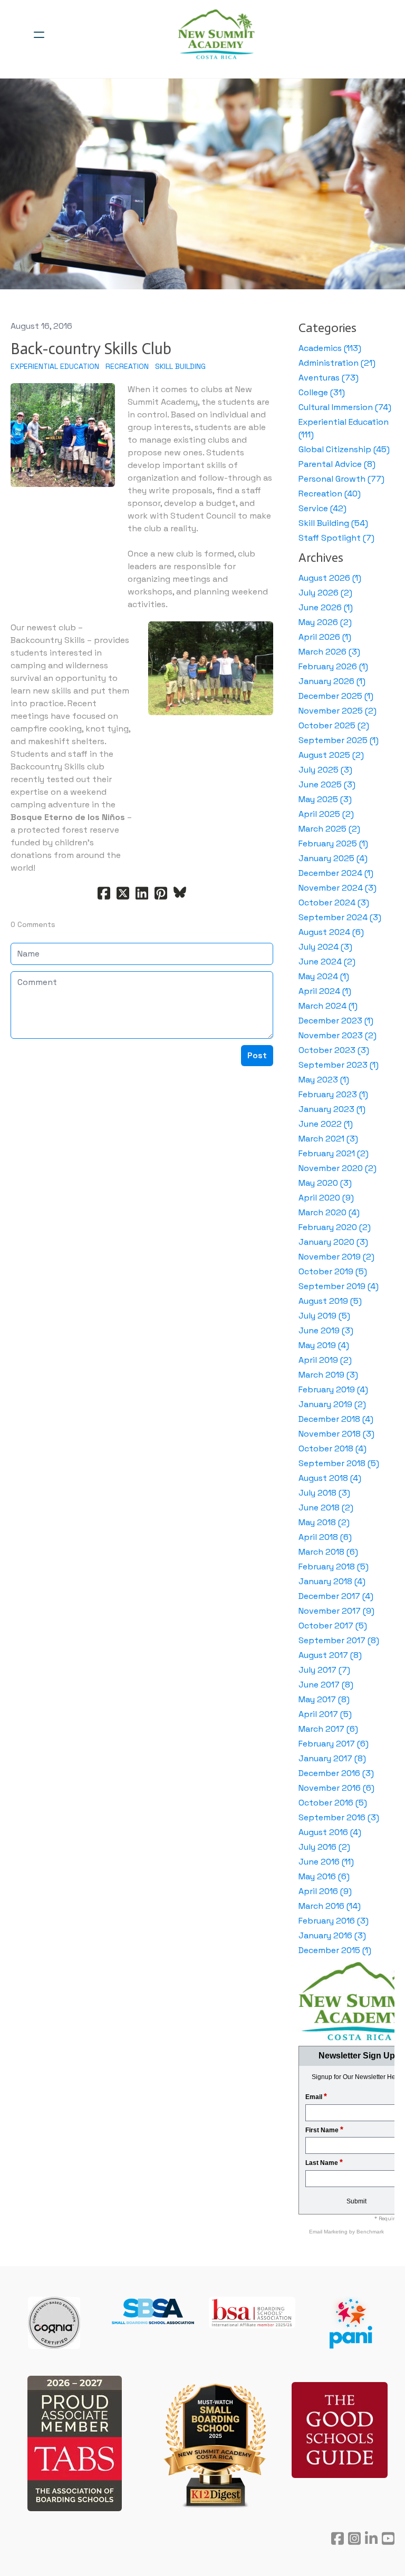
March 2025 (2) (329, 829)
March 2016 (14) (330, 1906)
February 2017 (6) (334, 1744)
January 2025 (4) (333, 858)
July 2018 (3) (324, 1493)
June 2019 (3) (326, 1330)
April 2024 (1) (325, 991)
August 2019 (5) (330, 1301)
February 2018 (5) (334, 1567)
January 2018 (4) (332, 1581)
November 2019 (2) (336, 1257)
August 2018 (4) (330, 1478)
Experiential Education (55, 366)
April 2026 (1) (325, 637)
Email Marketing (329, 2232)
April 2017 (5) (325, 1714)
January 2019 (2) (332, 1404)
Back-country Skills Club (91, 349)
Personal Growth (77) (341, 479)
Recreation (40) (330, 494)
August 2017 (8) (330, 1655)
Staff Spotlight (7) (336, 538)
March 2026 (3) (329, 652)
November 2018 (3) (336, 1434)
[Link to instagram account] (354, 2538)
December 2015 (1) (335, 1950)
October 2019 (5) (333, 1271)
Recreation (127, 366)
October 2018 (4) (332, 1448)
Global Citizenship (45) (344, 449)
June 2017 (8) (326, 1685)
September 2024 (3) (340, 917)
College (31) (322, 392)
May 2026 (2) (325, 622)
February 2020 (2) (335, 1227)
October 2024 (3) (334, 902)
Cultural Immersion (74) (345, 407)
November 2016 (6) (336, 1788)
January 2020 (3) (333, 1242)
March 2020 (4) (329, 1212)
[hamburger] (39, 35)
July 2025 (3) (325, 770)
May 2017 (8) (324, 1699)
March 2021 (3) (328, 1139)
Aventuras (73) (329, 378)
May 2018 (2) (324, 1522)
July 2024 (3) (325, 947)
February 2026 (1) (333, 666)
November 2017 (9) (336, 1611)
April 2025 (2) (326, 814)
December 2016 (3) (336, 1773)
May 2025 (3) (325, 799)
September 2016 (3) (339, 1817)
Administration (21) (337, 363)
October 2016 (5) (333, 1803)
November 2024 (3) (337, 888)
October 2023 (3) (334, 1050)
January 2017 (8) (332, 1758)
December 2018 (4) (336, 1419)
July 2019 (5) (324, 1316)
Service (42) (322, 508)
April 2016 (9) (325, 1891)
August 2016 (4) (330, 1832)
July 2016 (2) (324, 1847)
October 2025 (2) (334, 725)
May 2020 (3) (325, 1183)
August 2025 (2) (331, 755)
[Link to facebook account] (337, 2538)
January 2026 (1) (332, 681)
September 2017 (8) (339, 1640)
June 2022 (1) (326, 1124)
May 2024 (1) (324, 976)
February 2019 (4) (333, 1389)
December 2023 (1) (336, 1021)
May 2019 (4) (324, 1345)
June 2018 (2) (326, 1507)
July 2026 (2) (325, 593)
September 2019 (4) (339, 1286)
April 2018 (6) (325, 1537)
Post (257, 1055)
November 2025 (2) (337, 711)
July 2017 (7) (324, 1670)
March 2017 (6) (328, 1729)
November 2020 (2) (337, 1168)
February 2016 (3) (334, 1921)
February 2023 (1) (333, 1094)
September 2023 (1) (339, 1065)
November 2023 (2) (337, 1035)
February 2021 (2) (334, 1153)
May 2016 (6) (324, 1876)
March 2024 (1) (328, 1006)
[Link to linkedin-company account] (371, 2538)
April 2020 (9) (326, 1198)
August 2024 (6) (331, 932)
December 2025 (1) (336, 696)
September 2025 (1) (339, 740)
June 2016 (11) (326, 1862)
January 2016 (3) (332, 1935)
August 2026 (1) (330, 578)
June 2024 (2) (327, 962)
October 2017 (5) (333, 1626)
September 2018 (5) (339, 1463)
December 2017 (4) (336, 1596)
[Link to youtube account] (388, 2538)
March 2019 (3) (328, 1375)
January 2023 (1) (332, 1109)
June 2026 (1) (326, 607)
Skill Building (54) (333, 523)
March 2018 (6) (328, 1552)
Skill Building (180, 366)
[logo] (216, 35)
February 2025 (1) (333, 843)
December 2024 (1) (336, 873)
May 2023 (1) (324, 1080)
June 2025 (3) (327, 784)
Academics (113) (330, 348)
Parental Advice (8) (337, 464)
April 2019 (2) (325, 1360)
